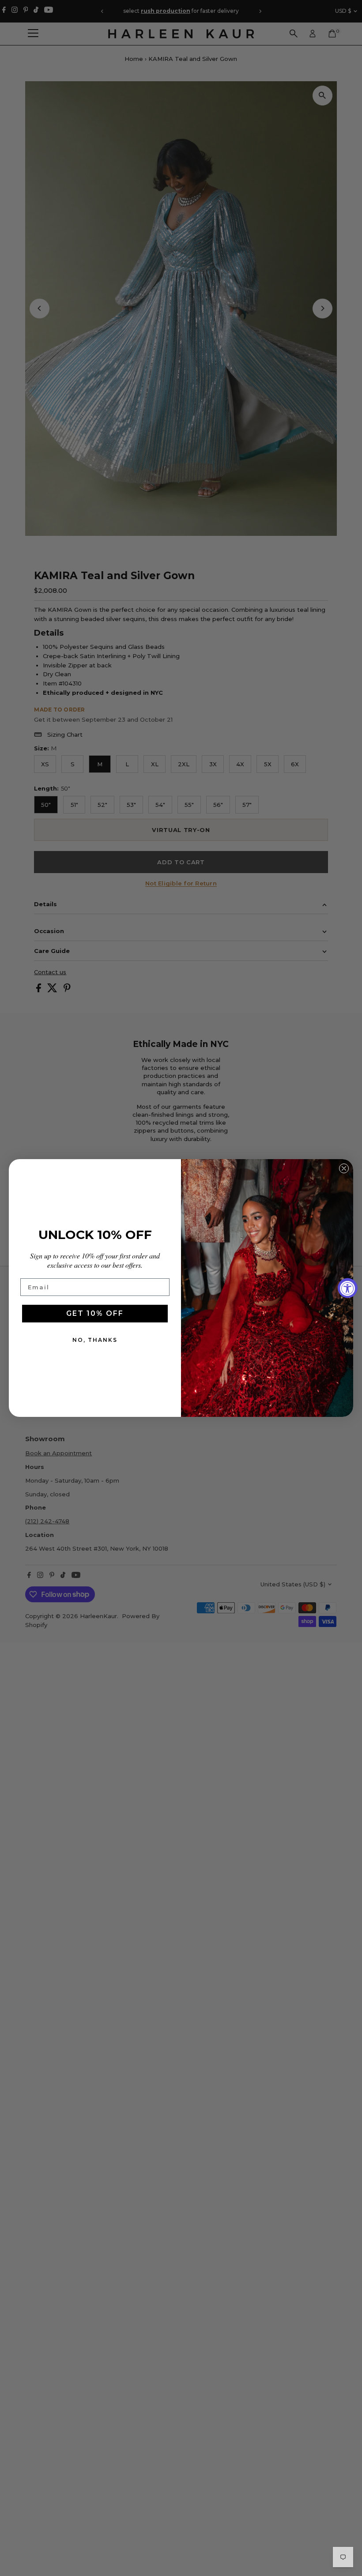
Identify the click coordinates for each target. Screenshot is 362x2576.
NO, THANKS (95, 1340)
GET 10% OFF (95, 1313)
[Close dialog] (344, 1168)
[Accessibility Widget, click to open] (348, 1288)
